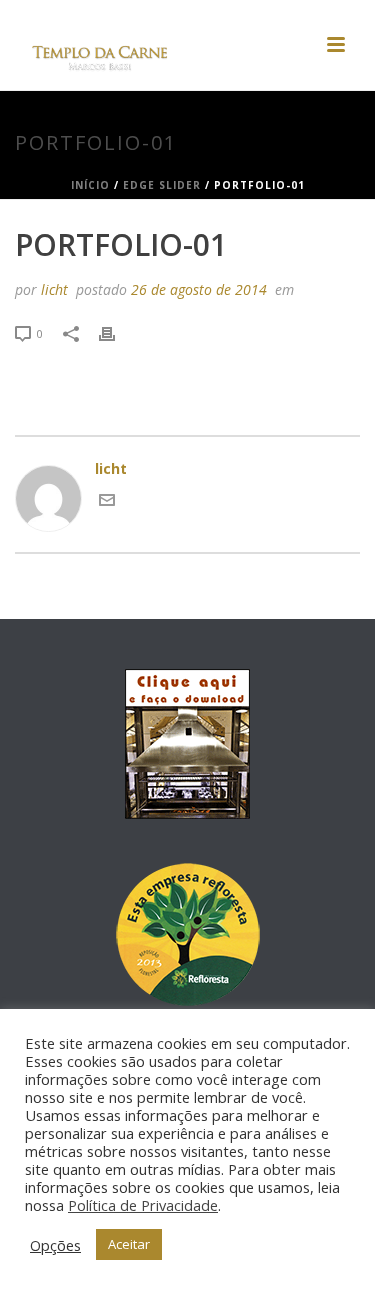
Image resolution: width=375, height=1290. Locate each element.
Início (90, 185)
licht (54, 289)
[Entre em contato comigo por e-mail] (107, 502)
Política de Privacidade (143, 1205)
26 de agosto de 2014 (199, 289)
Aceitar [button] (129, 1244)
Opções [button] (55, 1245)
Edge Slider (162, 185)
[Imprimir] (117, 332)
